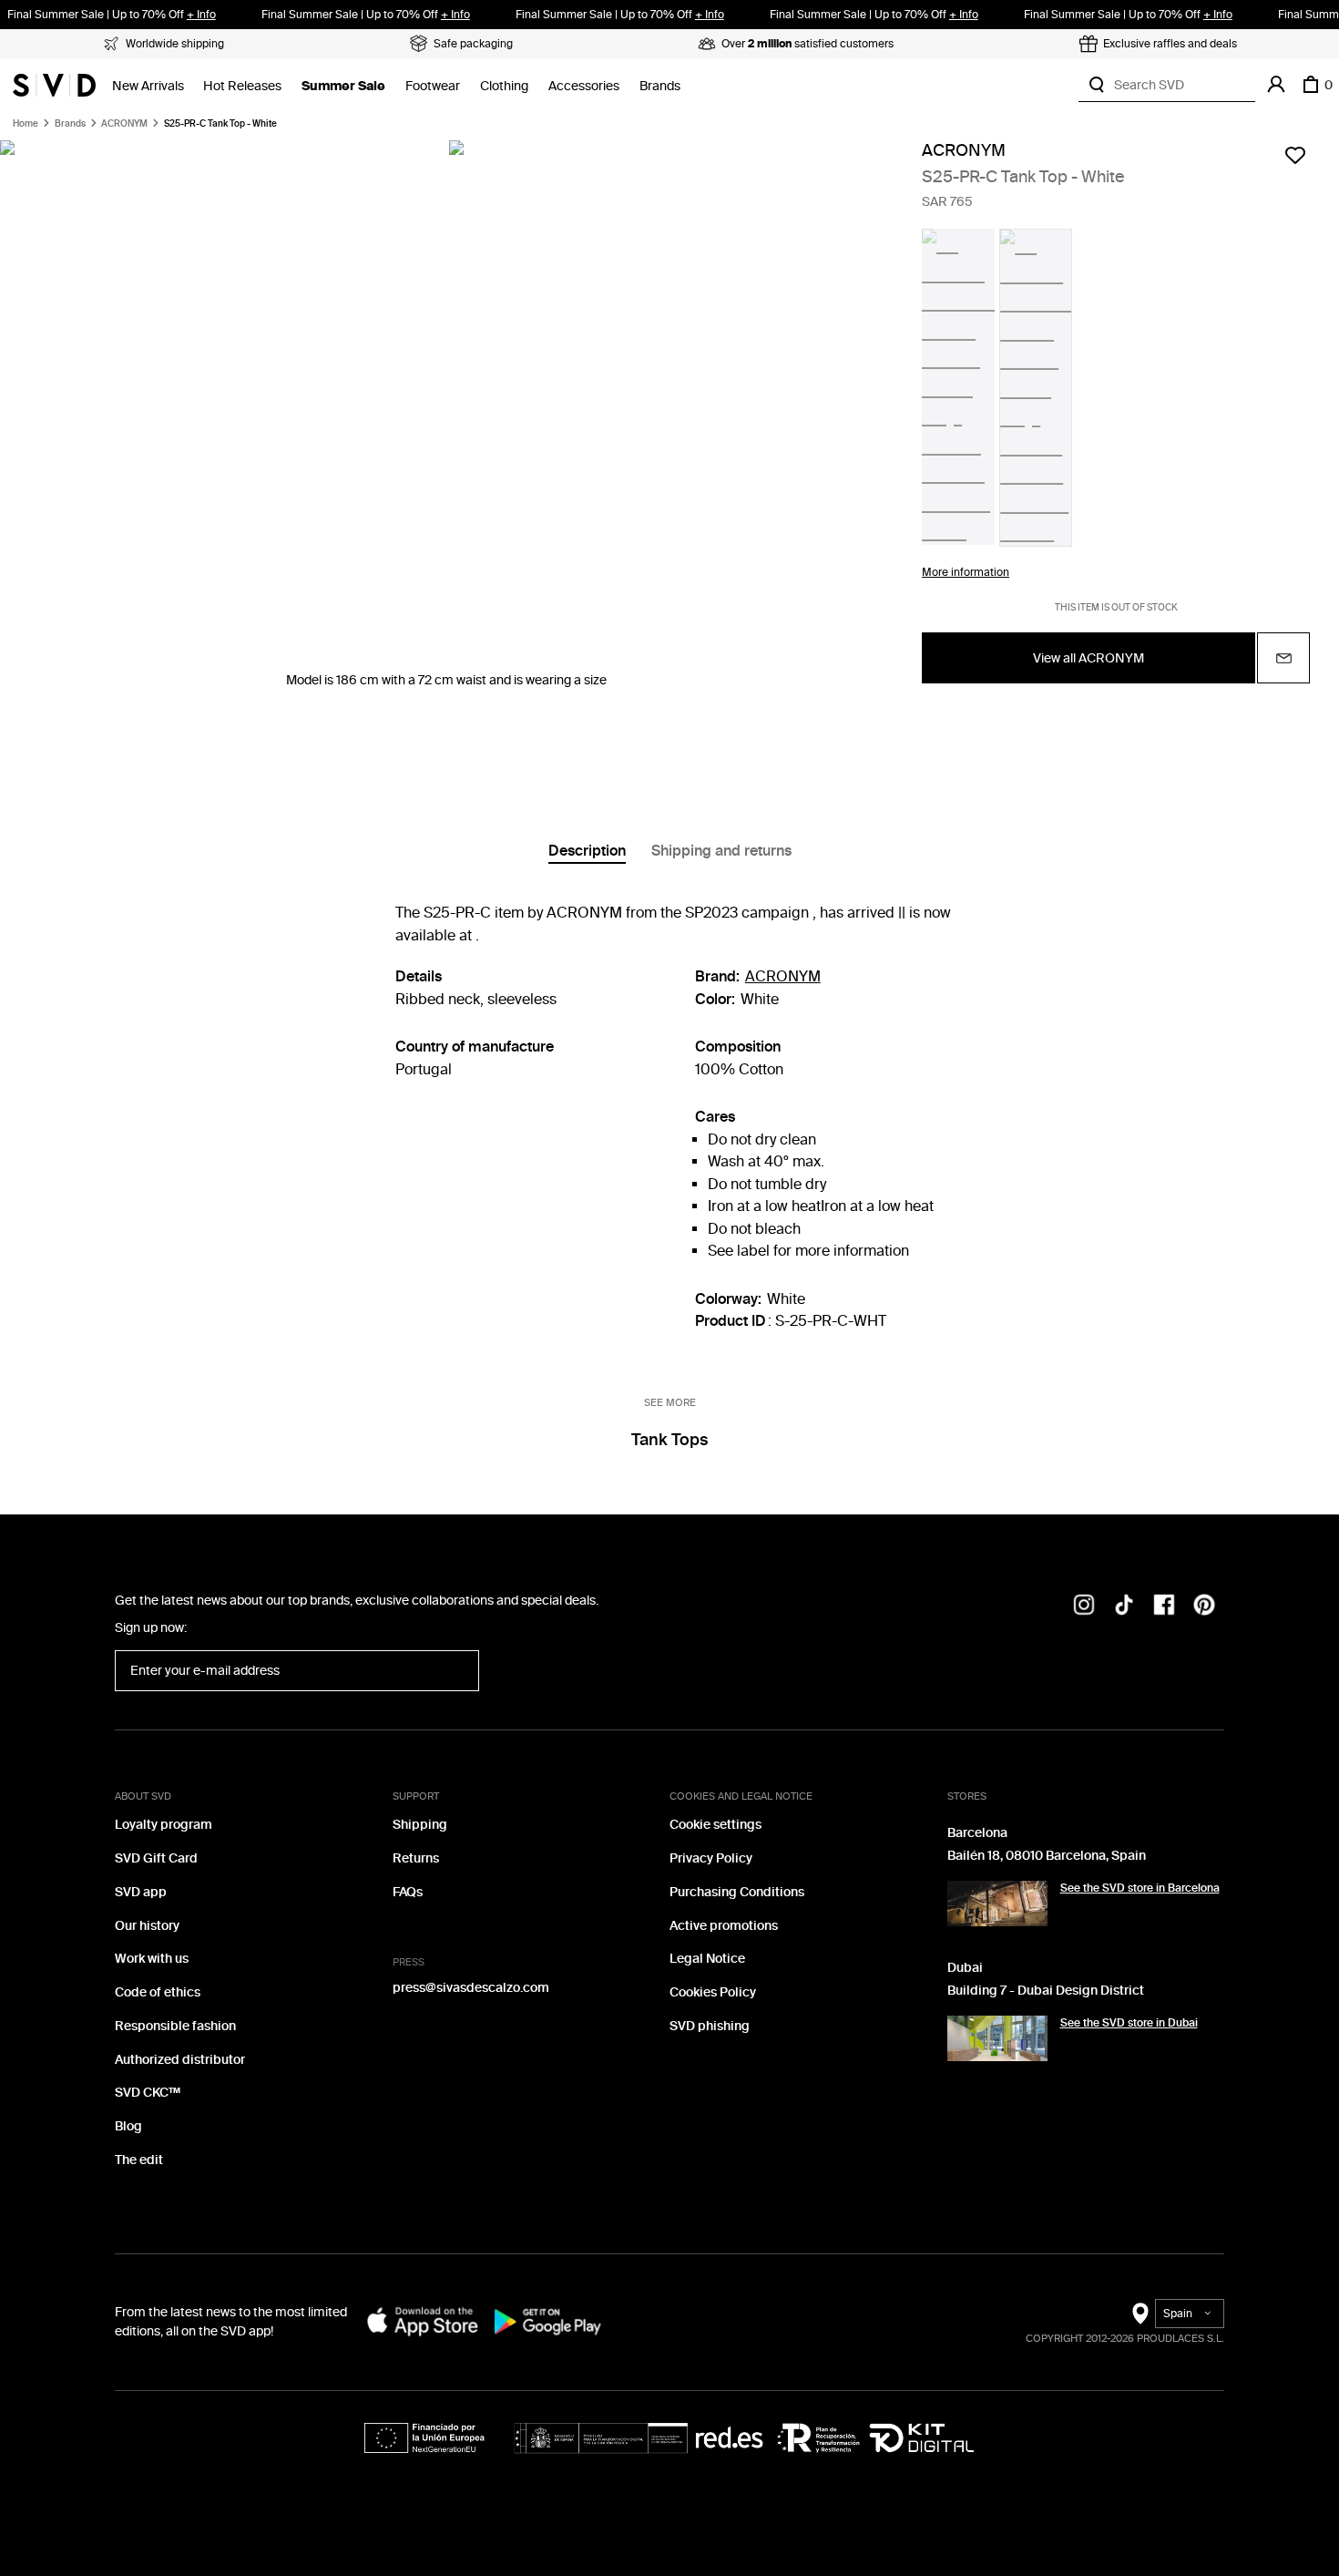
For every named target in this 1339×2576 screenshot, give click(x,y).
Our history (147, 1926)
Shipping (420, 1825)
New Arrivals (148, 86)
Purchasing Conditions (737, 1892)
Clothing (504, 86)
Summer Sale (343, 86)
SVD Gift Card (156, 1858)
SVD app (141, 1892)
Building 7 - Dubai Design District (1046, 1991)
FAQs (408, 1892)
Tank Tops (669, 1440)
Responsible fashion (175, 2026)
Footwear (433, 86)
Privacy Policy (711, 1858)
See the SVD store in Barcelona (1140, 1888)
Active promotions (724, 1926)
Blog (128, 2126)
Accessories (584, 86)
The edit (139, 2160)
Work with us (152, 1959)
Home (26, 124)
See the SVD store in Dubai (1129, 2023)
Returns (416, 1858)
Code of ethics (158, 1992)
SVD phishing (710, 2026)
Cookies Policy (713, 1992)
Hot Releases (242, 86)
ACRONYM (124, 124)
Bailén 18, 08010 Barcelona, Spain (1047, 1856)
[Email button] (1283, 658)
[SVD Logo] (54, 85)
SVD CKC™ (148, 2093)
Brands (660, 86)
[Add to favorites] (1295, 155)
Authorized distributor (180, 2060)
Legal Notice (707, 1959)
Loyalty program (164, 1825)
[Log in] (1276, 85)
